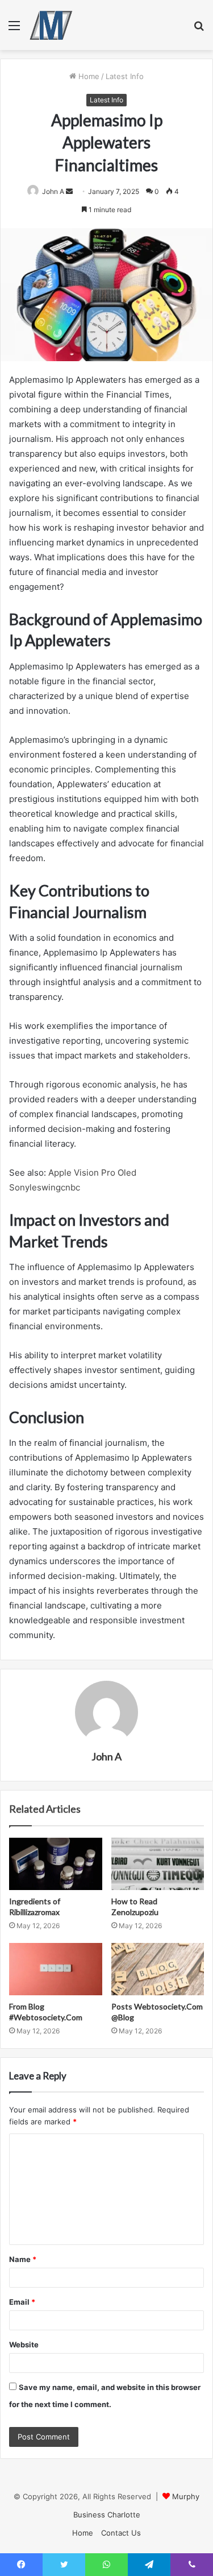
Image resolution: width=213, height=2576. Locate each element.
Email (22, 2302)
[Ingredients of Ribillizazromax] (56, 1864)
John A (106, 1756)
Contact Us (121, 2533)
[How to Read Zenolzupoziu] (158, 1864)
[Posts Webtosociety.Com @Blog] (158, 1969)
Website (24, 2345)
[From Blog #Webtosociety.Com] (56, 1969)
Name (23, 2259)
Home (88, 76)
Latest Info (125, 76)
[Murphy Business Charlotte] (51, 25)
